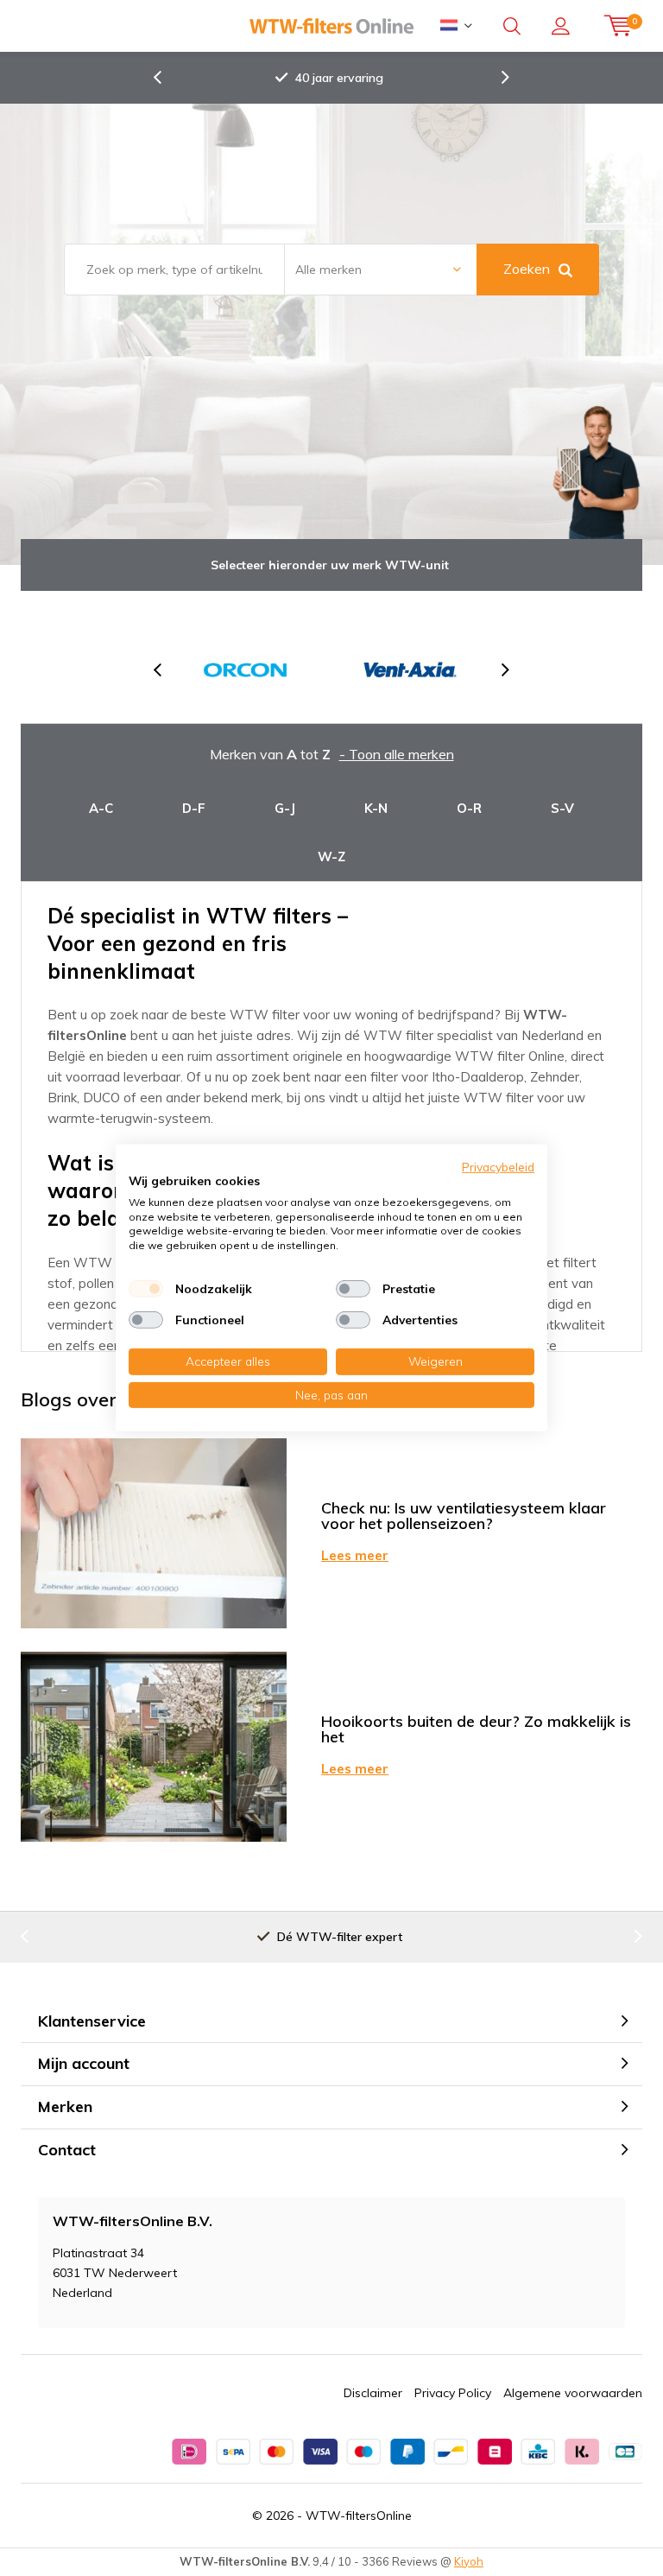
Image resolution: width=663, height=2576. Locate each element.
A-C (101, 808)
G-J (285, 808)
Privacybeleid (498, 1167)
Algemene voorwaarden (573, 2393)
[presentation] (167, 78)
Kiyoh (469, 2561)
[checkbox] (146, 1289)
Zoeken (527, 269)
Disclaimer (373, 2393)
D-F (194, 808)
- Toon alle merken (397, 754)
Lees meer (355, 1555)
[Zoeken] (512, 26)
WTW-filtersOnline (359, 2516)
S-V (562, 808)
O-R (469, 808)
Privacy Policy (453, 2393)
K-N (376, 808)
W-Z (331, 857)
